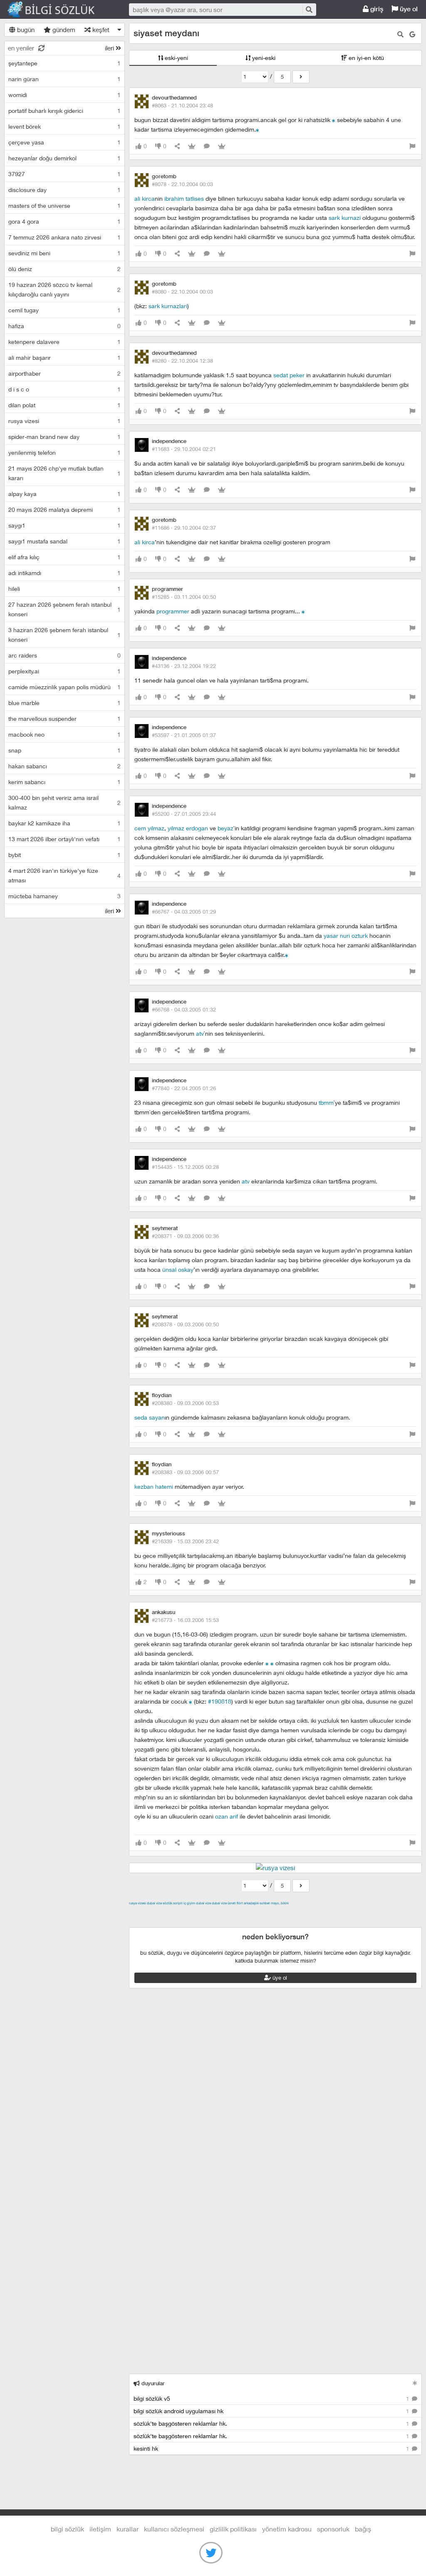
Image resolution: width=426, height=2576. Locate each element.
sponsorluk (333, 2529)
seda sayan (150, 1417)
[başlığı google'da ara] (412, 34)
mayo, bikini (280, 1903)
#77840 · (184, 1088)
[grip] (334, 120)
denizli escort (260, 1913)
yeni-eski (263, 58)
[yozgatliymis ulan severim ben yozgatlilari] (191, 1701)
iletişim (100, 2529)
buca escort (223, 1913)
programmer (173, 611)
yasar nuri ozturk (346, 935)
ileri (110, 48)
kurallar (128, 2529)
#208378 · (185, 1324)
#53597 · (184, 735)
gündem (63, 30)
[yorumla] (207, 146)
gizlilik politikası (233, 2529)
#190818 (220, 1701)
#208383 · (185, 1472)
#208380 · (185, 1403)
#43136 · (184, 666)
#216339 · (185, 1541)
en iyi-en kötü (365, 58)
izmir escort (145, 1913)
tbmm (326, 1102)
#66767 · (184, 912)
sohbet (265, 1903)
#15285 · (184, 597)
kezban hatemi (154, 1486)
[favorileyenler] (222, 146)
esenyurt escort (245, 1922)
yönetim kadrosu (287, 2529)
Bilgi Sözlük (58, 10)
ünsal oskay (178, 1269)
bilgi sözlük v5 (272, 2398)
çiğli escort (295, 1913)
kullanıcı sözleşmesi (174, 2529)
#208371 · (185, 1236)
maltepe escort (184, 1913)
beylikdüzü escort (293, 1922)
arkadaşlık (251, 1903)
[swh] (287, 955)
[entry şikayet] (412, 146)
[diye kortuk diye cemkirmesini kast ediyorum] (272, 1663)
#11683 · (184, 449)
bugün (25, 30)
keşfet (100, 30)
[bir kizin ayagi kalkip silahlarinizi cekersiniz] (267, 1663)
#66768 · (184, 1009)
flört (240, 1903)
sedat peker (290, 375)
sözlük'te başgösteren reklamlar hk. (272, 2423)
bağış (363, 2529)
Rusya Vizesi (137, 1903)
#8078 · (182, 184)
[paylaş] (177, 146)
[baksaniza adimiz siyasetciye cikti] (303, 611)
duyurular (152, 2383)
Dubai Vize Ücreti (224, 1903)
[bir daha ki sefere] (258, 129)
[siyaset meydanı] (301, 77)
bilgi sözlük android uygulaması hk (272, 2411)
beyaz (225, 828)
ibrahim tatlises (184, 198)
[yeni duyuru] (415, 2383)
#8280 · (182, 361)
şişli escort (206, 1922)
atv (200, 1033)
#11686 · (184, 528)
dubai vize (154, 1903)
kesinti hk (272, 2448)
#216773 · (185, 1620)
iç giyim (189, 1903)
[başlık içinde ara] (400, 34)
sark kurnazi (345, 218)
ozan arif (227, 1816)
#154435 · (185, 1167)
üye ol (408, 9)
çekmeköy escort (336, 1913)
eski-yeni (176, 58)
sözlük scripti (173, 1903)
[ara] (309, 9)
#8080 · (182, 291)
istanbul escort (169, 1922)
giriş (376, 9)
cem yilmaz (149, 828)
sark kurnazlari (168, 306)
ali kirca (145, 198)
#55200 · (184, 814)
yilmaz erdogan (188, 828)
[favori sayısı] (192, 146)
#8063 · (182, 105)
